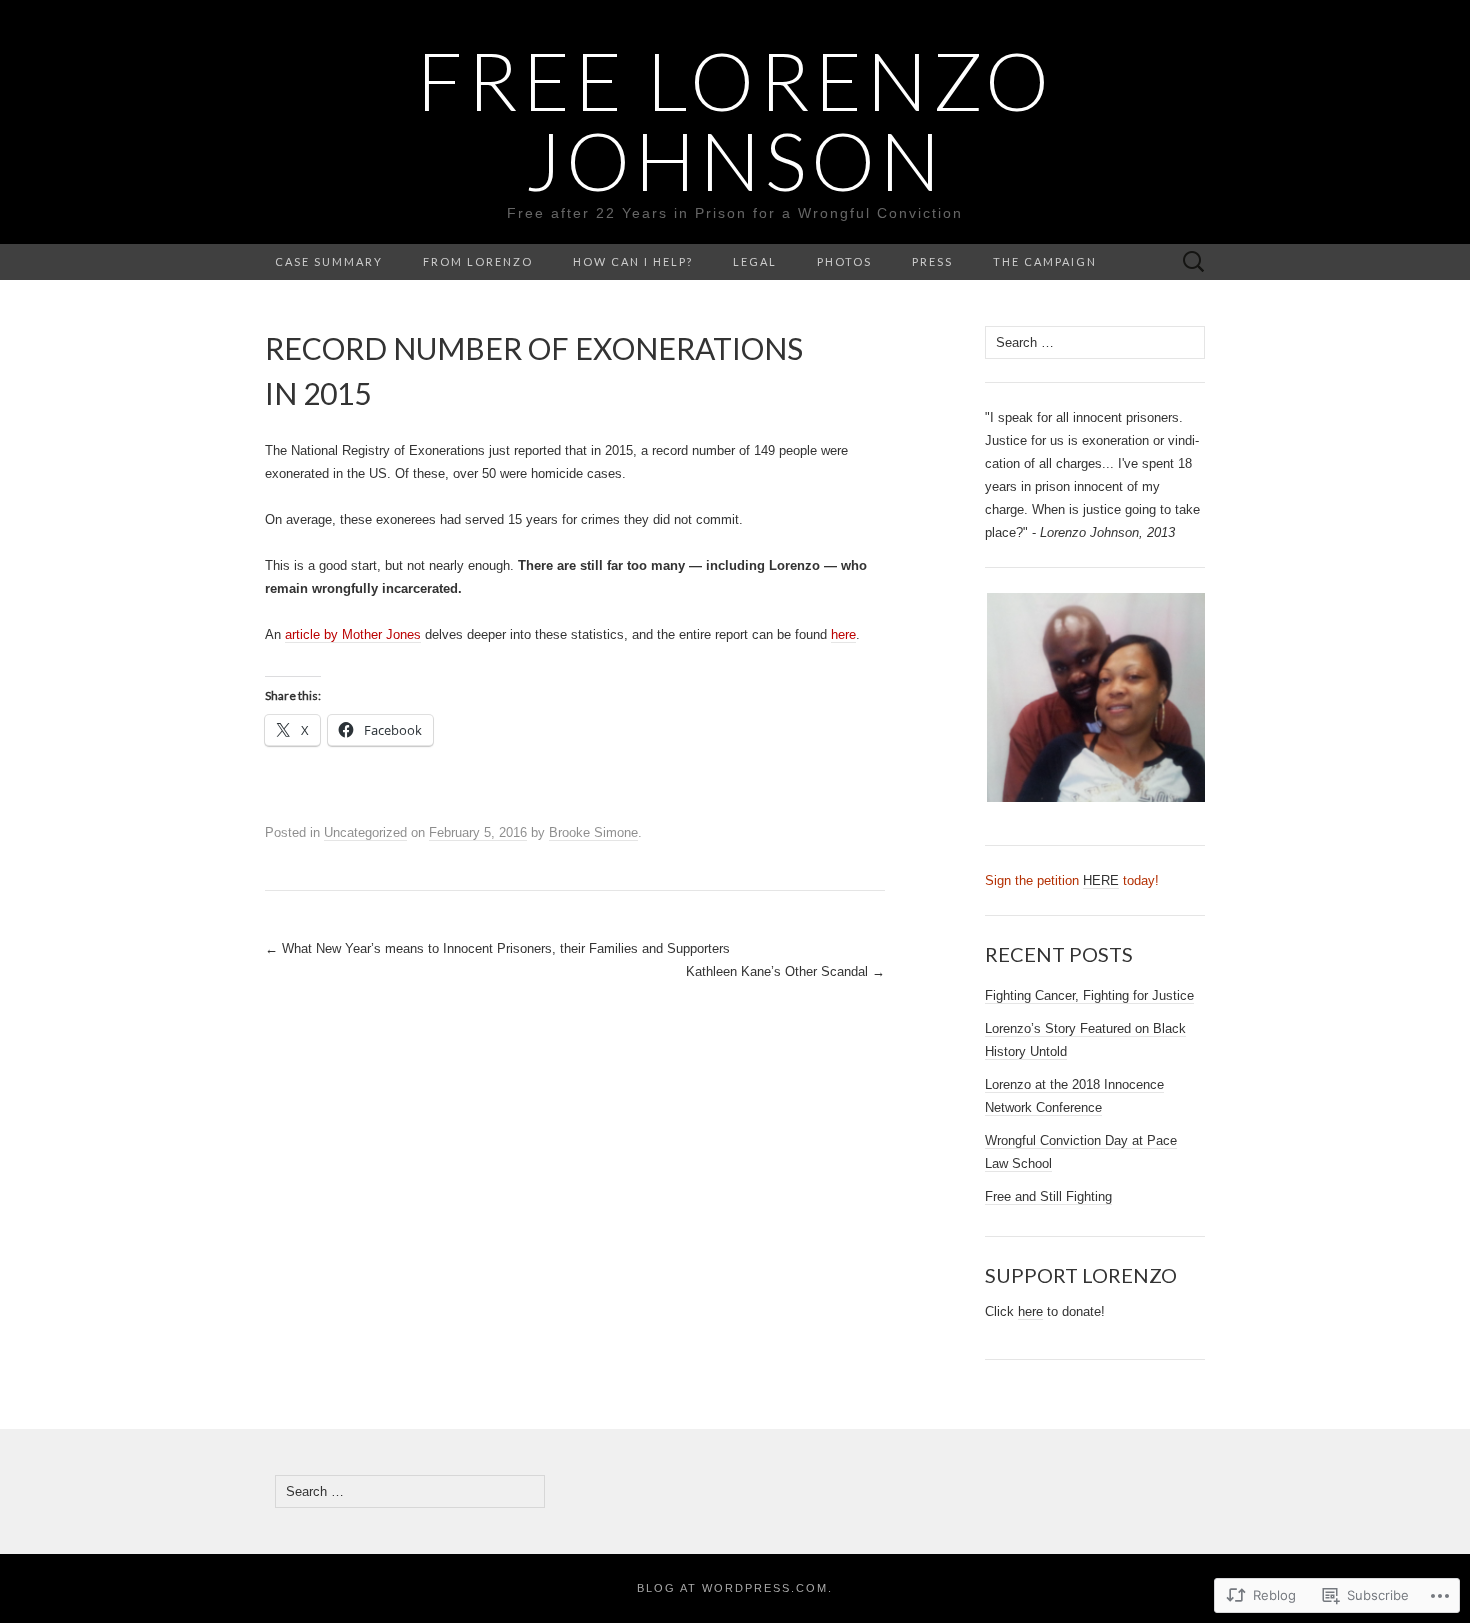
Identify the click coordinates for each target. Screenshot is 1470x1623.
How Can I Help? (633, 261)
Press (932, 261)
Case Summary (329, 261)
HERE (1101, 880)
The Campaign (1045, 261)
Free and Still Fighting (1048, 1196)
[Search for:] (1194, 262)
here (843, 634)
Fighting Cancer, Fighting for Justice (1089, 995)
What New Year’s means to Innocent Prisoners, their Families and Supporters (497, 948)
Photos (844, 261)
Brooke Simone (593, 832)
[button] (1095, 698)
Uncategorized (365, 832)
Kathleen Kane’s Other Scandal (785, 971)
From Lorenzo (478, 261)
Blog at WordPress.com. (735, 1588)
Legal (755, 261)
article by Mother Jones (353, 634)
